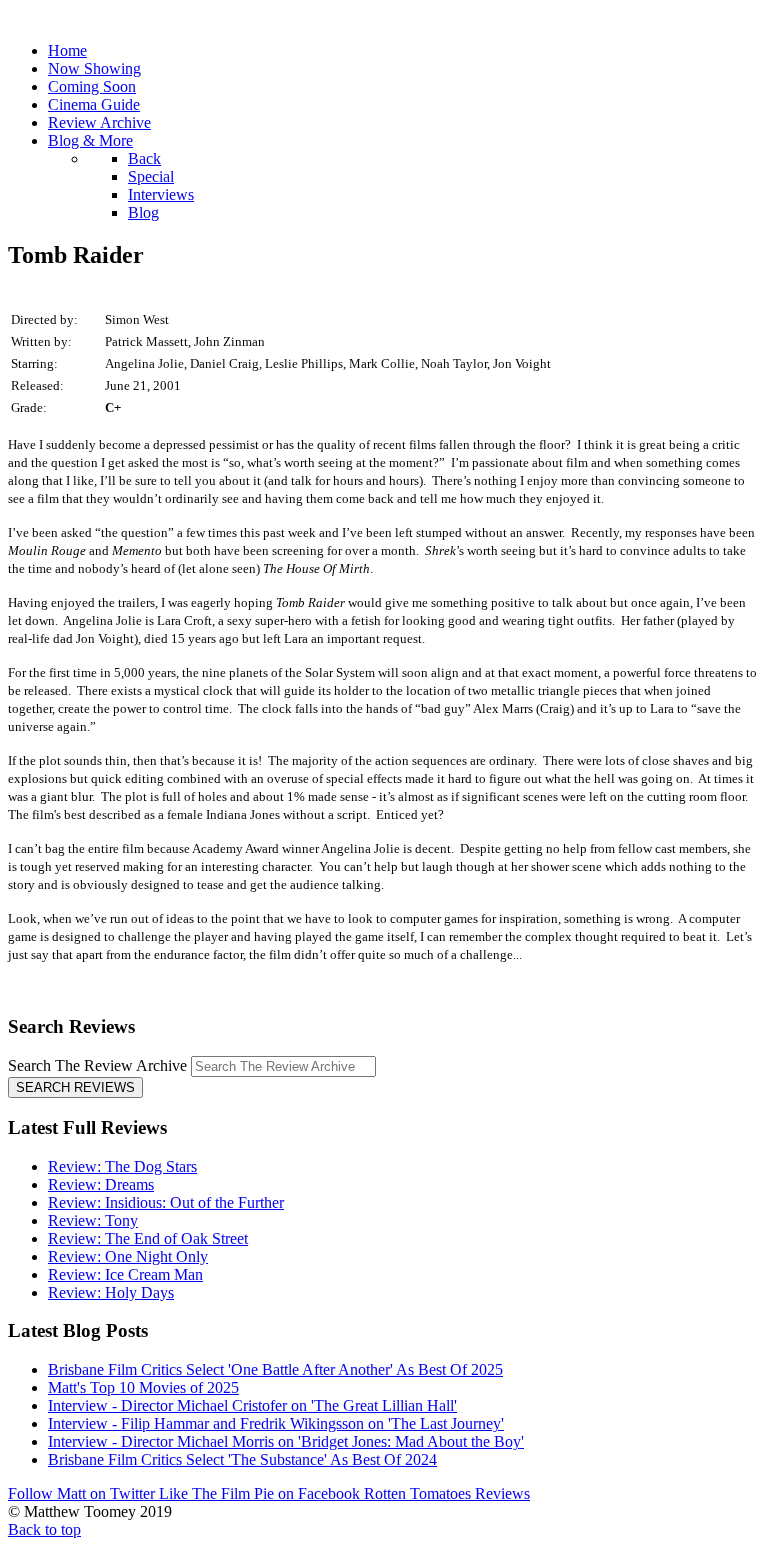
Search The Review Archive (97, 1065)
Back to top (44, 1529)
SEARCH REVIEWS (75, 1087)
